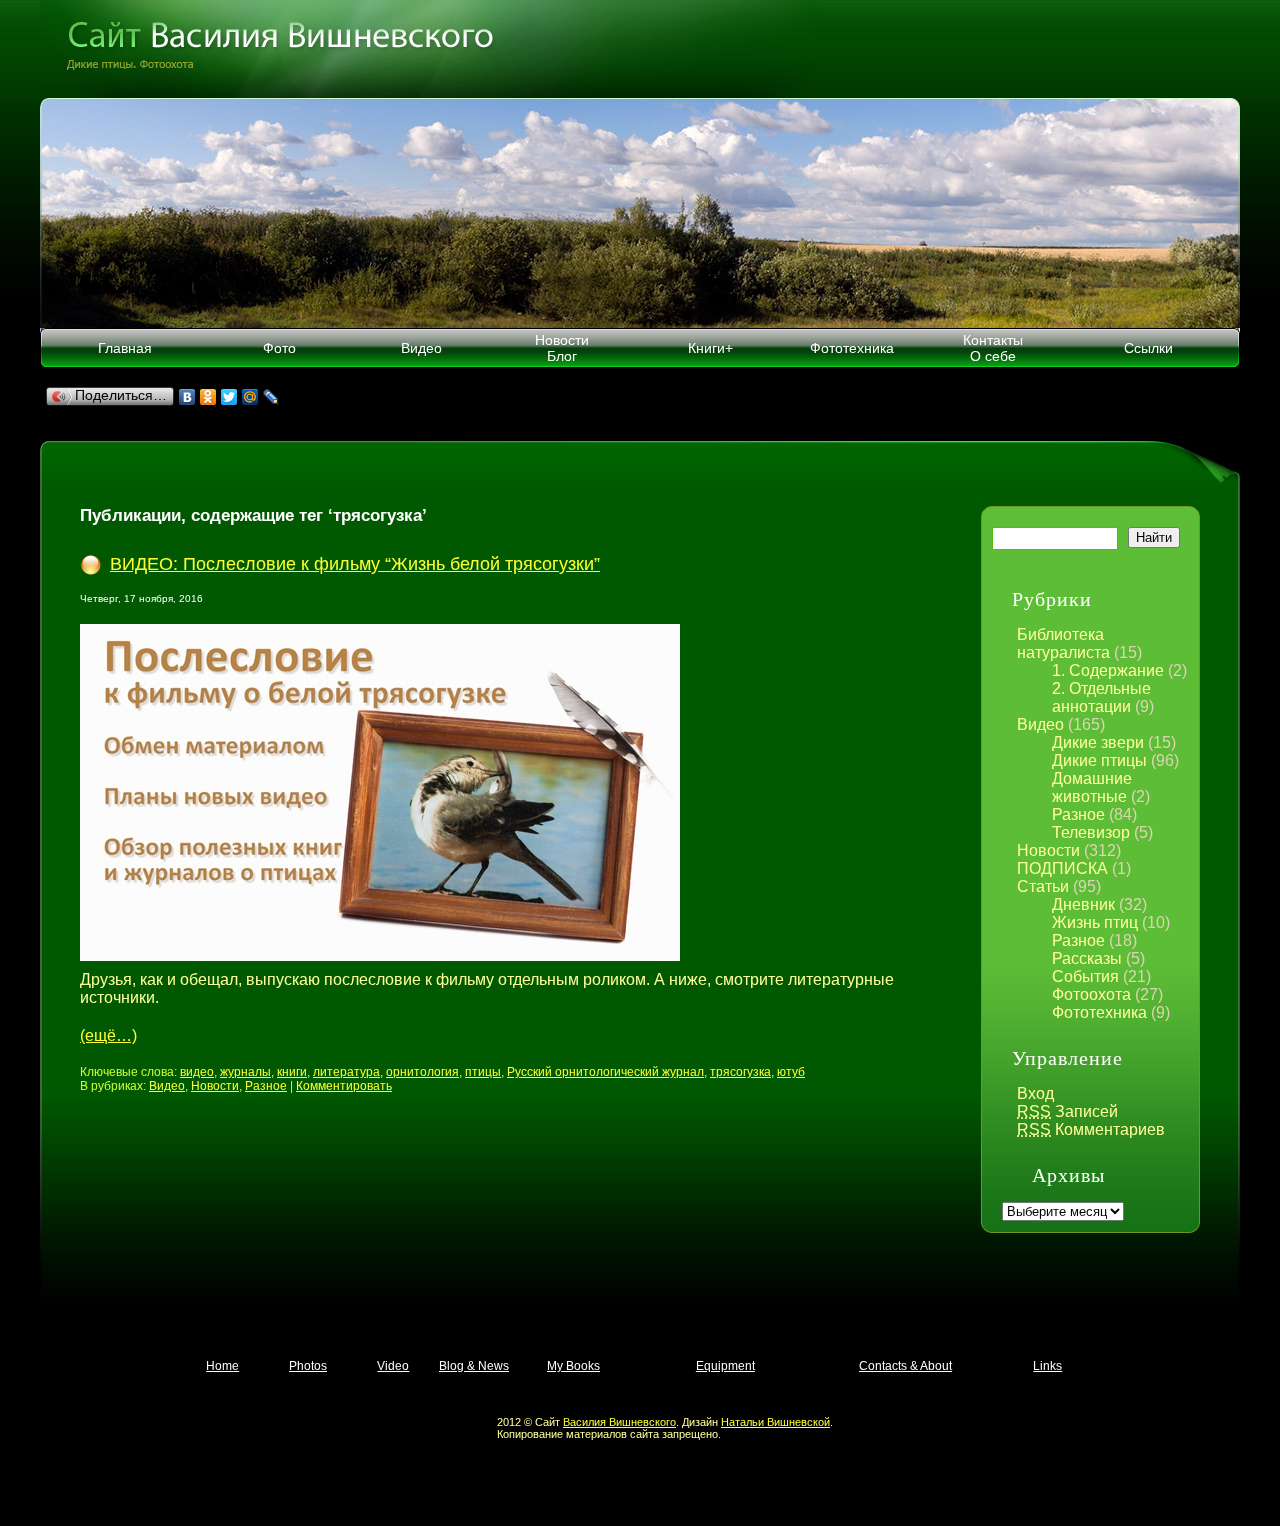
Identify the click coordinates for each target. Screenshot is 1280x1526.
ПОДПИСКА (1062, 868)
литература (346, 1072)
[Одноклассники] (208, 397)
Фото (279, 348)
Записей (1067, 1111)
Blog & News (474, 1366)
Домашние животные (1092, 787)
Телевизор (1091, 832)
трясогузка (740, 1072)
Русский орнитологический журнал (605, 1072)
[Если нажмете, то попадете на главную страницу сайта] (640, 49)
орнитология (422, 1072)
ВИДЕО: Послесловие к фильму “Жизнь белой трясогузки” (355, 564)
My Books (573, 1366)
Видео (421, 348)
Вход (1035, 1093)
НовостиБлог (562, 348)
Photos (308, 1366)
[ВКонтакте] (187, 397)
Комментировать (344, 1086)
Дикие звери (1098, 742)
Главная (125, 348)
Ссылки (1148, 348)
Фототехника (852, 348)
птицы (483, 1072)
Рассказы (1087, 958)
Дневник (1083, 904)
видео (197, 1072)
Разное (1078, 814)
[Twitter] (229, 397)
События (1085, 976)
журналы (245, 1072)
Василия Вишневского (619, 1422)
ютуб (791, 1072)
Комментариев (1091, 1129)
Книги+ (710, 348)
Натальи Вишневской (775, 1422)
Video (393, 1366)
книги (292, 1072)
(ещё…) (108, 1035)
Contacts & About (905, 1366)
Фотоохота (1091, 994)
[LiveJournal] (271, 397)
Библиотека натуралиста (1063, 643)
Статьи (1043, 886)
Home (222, 1366)
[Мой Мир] (250, 397)
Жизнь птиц (1095, 922)
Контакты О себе (993, 348)
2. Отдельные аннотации (1101, 697)
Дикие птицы (1099, 760)
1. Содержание (1108, 670)
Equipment (725, 1366)
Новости (1048, 850)
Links (1047, 1366)
